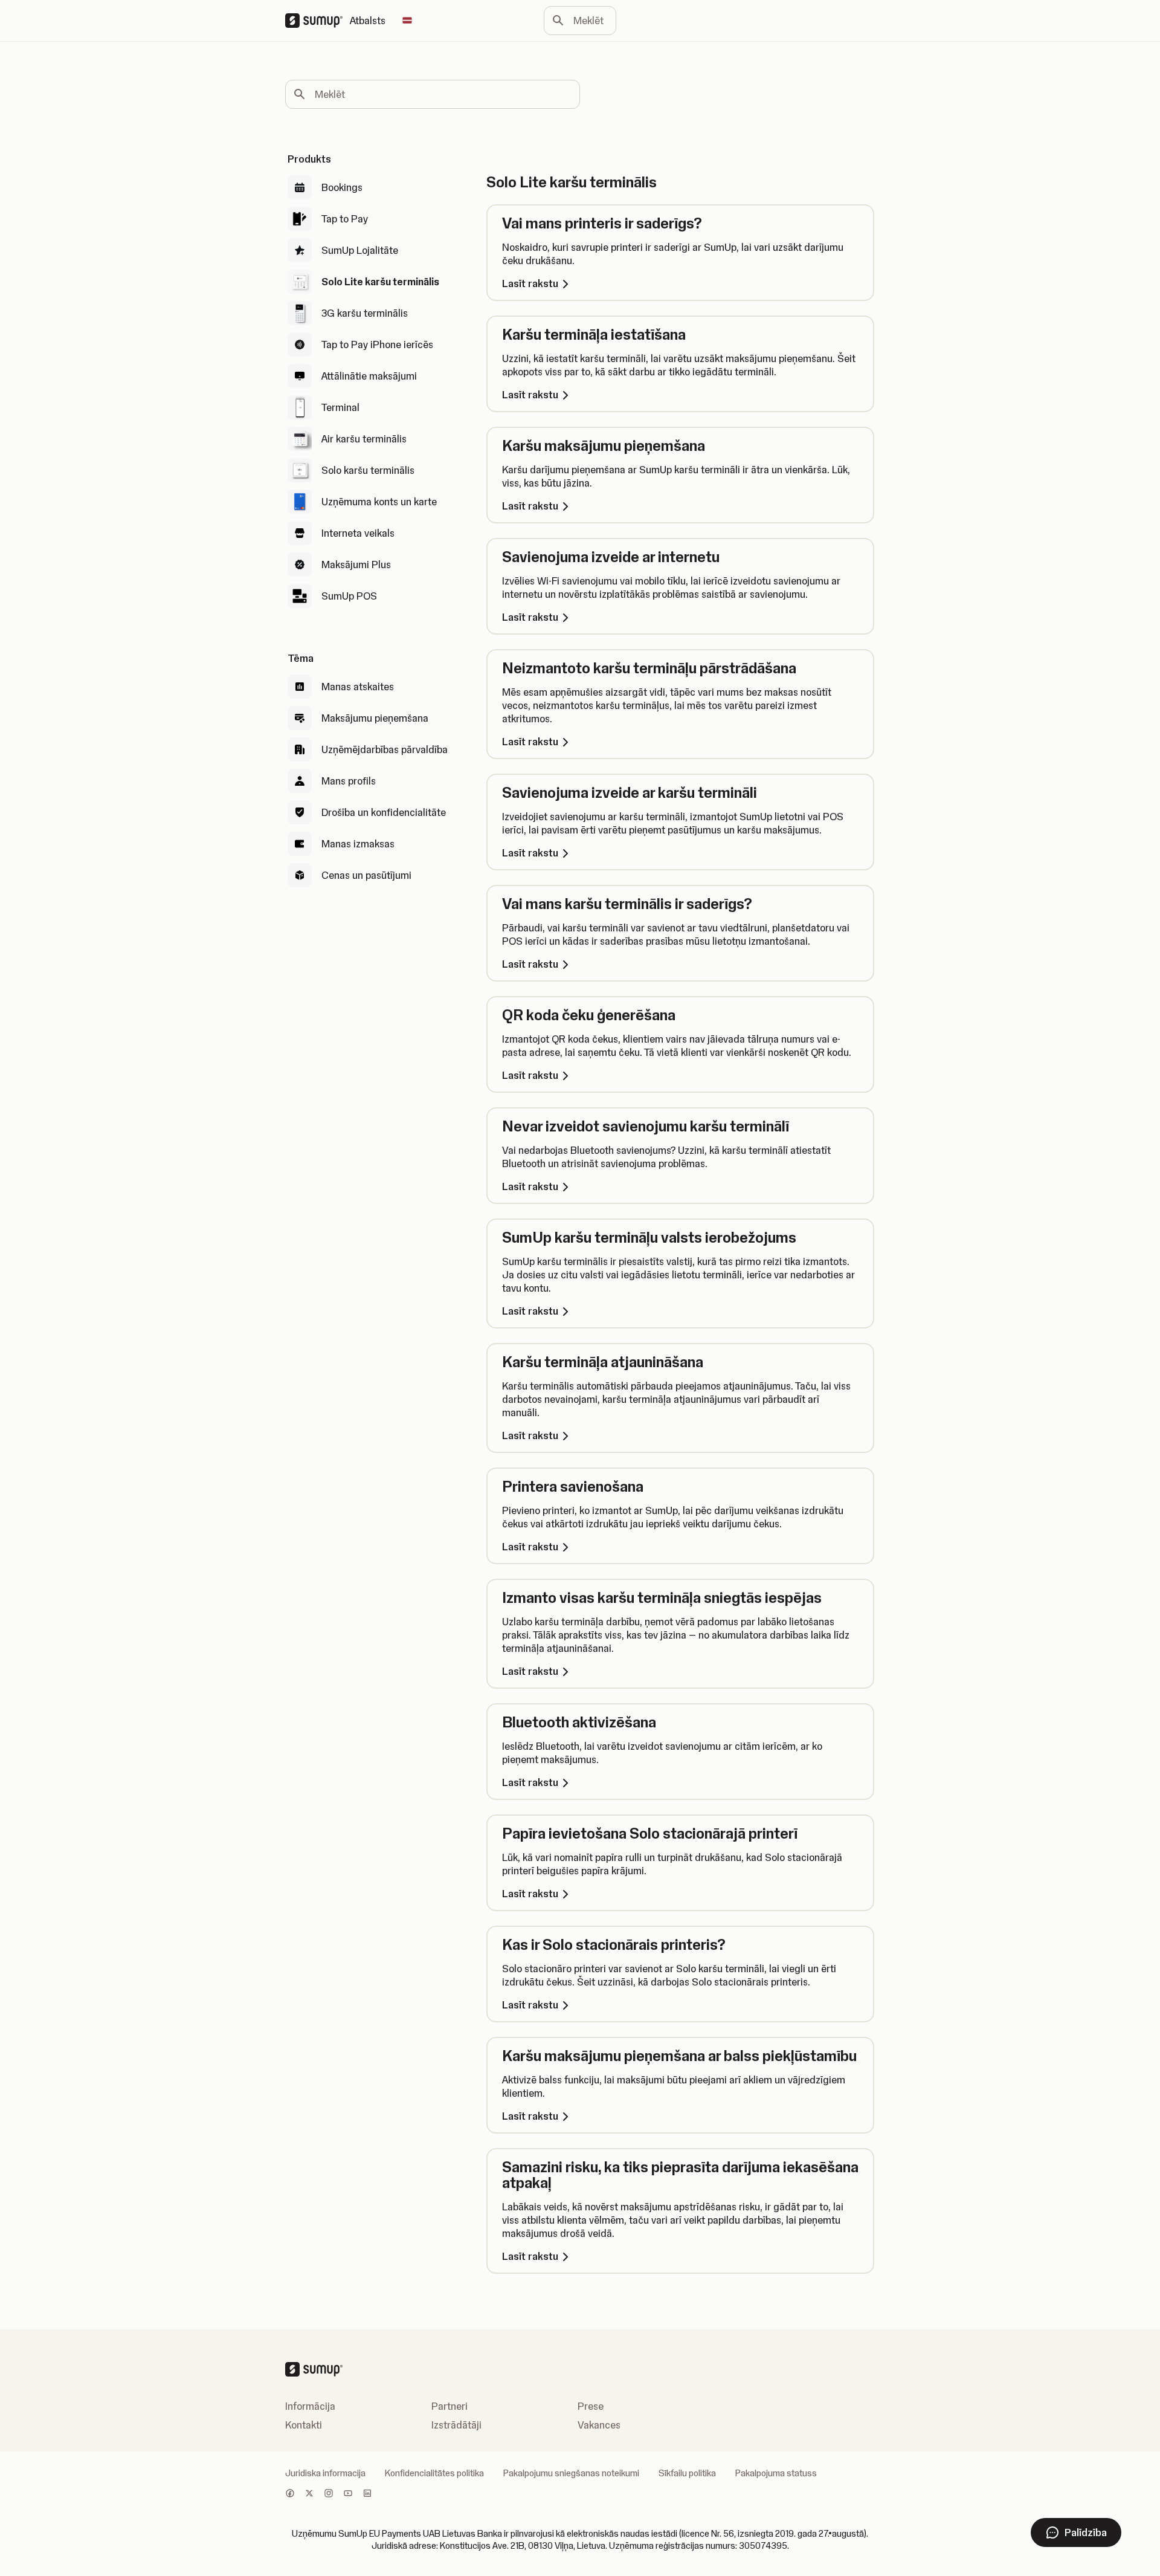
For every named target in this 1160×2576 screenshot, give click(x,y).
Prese (591, 2406)
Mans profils (349, 781)
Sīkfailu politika (687, 2473)
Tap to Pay (345, 219)
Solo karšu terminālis (368, 470)
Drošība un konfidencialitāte (384, 812)
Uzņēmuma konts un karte (379, 502)
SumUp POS (349, 596)
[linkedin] (367, 2494)
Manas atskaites (358, 687)
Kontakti (304, 2425)
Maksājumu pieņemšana (375, 718)
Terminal (340, 407)
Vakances (599, 2425)
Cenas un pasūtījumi (366, 875)
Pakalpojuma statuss (776, 2473)
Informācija (310, 2406)
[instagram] (329, 2494)
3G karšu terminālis (365, 313)
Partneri (449, 2406)
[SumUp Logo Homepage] (317, 21)
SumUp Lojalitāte (360, 250)
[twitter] (309, 2494)
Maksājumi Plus (356, 565)
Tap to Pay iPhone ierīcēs (377, 345)
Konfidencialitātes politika (434, 2473)
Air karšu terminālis (364, 439)
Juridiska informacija (325, 2473)
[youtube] (348, 2494)
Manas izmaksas (358, 844)
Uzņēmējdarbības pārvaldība (385, 749)
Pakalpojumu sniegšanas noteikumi (571, 2473)
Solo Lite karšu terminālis (380, 282)
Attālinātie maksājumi (369, 376)
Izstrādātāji (456, 2425)
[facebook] (290, 2494)
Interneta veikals (358, 533)
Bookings (342, 187)
